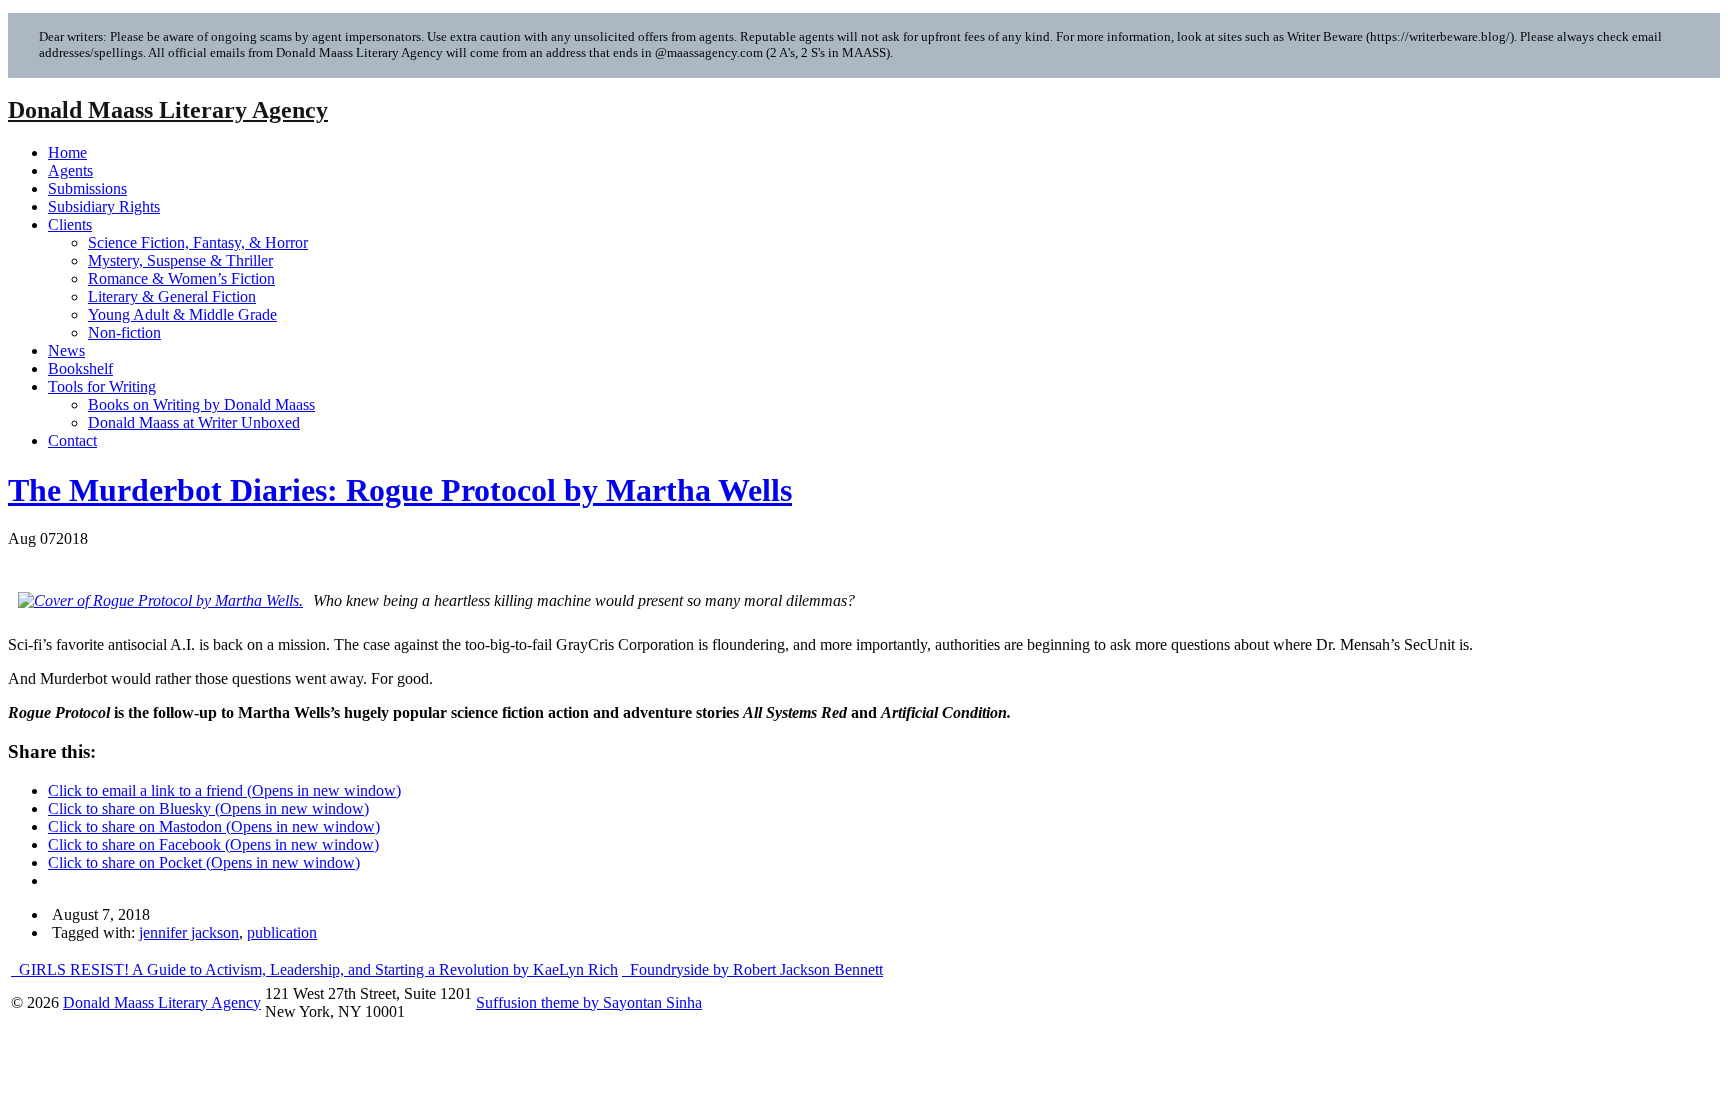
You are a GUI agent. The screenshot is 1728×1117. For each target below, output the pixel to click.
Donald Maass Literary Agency (168, 110)
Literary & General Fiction (172, 296)
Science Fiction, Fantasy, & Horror (198, 242)
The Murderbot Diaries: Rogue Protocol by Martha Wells (400, 490)
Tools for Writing (102, 386)
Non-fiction (124, 332)
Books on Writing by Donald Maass (201, 404)
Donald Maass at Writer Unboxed (194, 422)
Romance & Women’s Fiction (181, 278)
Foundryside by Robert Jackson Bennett (754, 969)
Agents (70, 170)
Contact (72, 440)
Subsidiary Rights (104, 206)
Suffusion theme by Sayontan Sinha (589, 1002)
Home (67, 152)
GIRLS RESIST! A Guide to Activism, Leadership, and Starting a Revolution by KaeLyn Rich (316, 969)
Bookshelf (80, 368)
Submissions (87, 188)
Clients (70, 224)
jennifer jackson (189, 932)
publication (282, 932)
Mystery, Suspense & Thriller (180, 260)
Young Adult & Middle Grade (182, 314)
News (66, 350)
